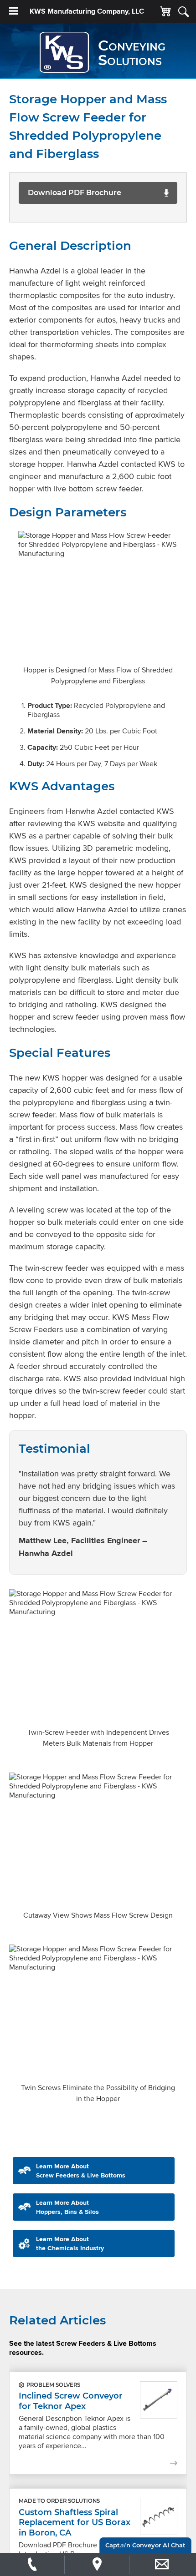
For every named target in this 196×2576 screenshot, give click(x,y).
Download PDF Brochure (75, 193)
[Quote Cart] (165, 12)
